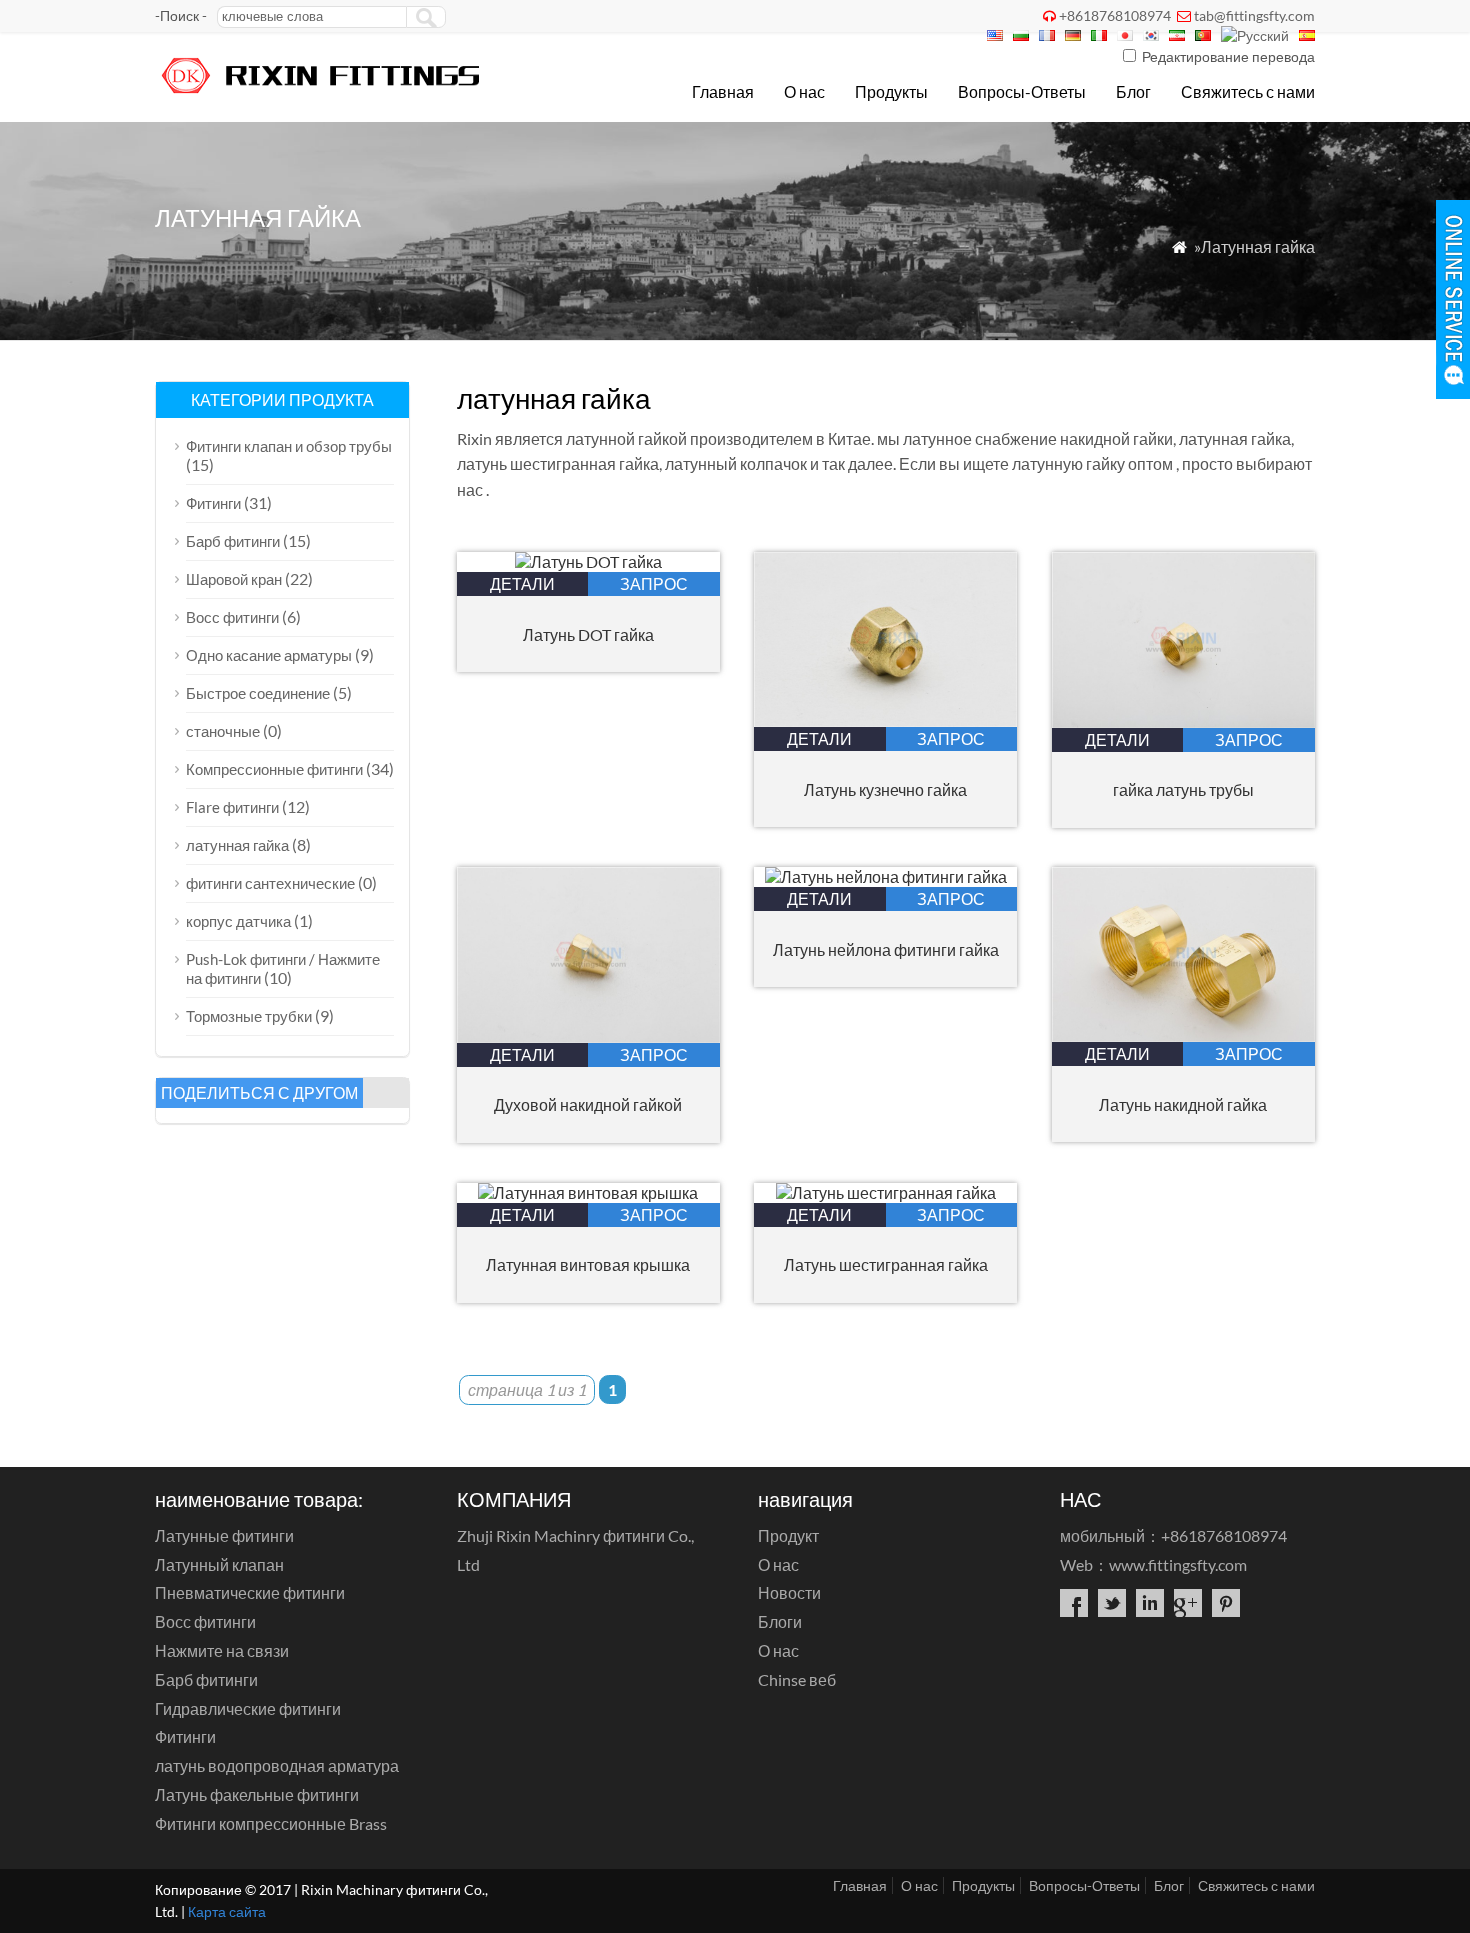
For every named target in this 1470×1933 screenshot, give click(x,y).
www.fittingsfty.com (1178, 1564)
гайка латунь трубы (1183, 789)
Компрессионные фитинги (274, 769)
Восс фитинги (232, 617)
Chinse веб (797, 1679)
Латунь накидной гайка (1183, 1104)
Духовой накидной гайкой (588, 1104)
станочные (223, 731)
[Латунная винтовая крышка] (588, 1192)
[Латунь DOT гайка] (588, 561)
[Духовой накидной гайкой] (588, 1036)
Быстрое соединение (258, 693)
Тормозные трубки (249, 1016)
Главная (723, 91)
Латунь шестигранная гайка (886, 1264)
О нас (804, 91)
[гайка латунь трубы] (1183, 721)
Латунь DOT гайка (588, 634)
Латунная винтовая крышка (588, 1264)
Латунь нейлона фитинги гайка (886, 949)
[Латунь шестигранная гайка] (886, 1192)
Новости (789, 1592)
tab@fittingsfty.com (1254, 15)
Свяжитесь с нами (1248, 91)
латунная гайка (237, 845)
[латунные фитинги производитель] (322, 95)
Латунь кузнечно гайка (885, 789)
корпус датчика (238, 921)
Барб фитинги (233, 541)
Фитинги (213, 503)
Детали (522, 583)
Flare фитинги (232, 807)
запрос (654, 583)
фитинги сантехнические (270, 883)
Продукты (891, 91)
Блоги (780, 1621)
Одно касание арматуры (269, 655)
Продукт (788, 1535)
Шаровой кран (234, 579)
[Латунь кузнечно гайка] (885, 720)
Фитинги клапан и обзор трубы (289, 446)
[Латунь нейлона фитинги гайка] (886, 876)
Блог (1133, 91)
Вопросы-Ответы (1022, 91)
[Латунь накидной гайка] (1183, 1035)
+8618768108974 (1115, 15)
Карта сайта (227, 1911)
